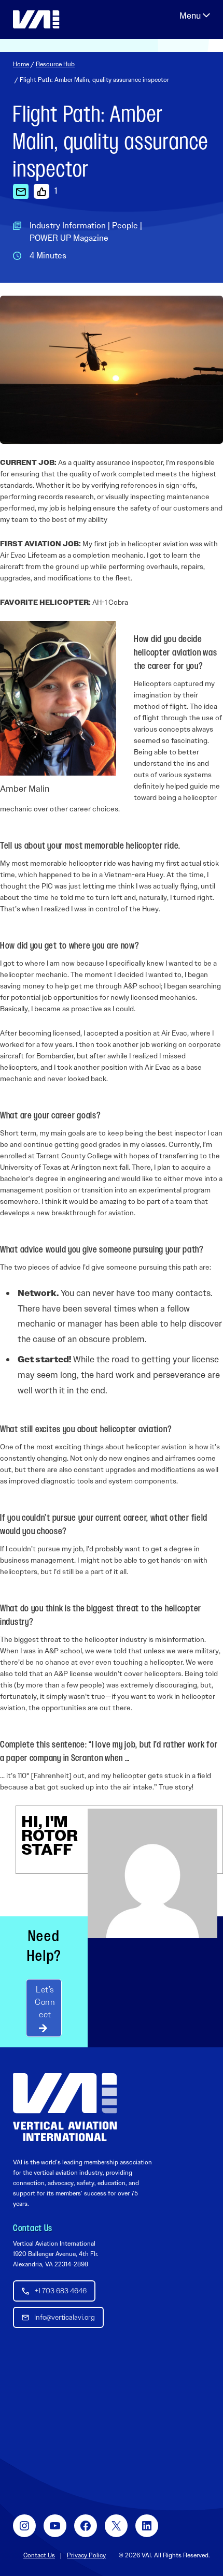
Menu (195, 16)
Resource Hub (55, 64)
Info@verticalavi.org (65, 2317)
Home (21, 64)
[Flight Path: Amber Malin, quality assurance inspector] (21, 191)
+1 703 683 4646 (60, 2291)
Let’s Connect (45, 2002)
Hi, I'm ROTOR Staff (50, 1835)
